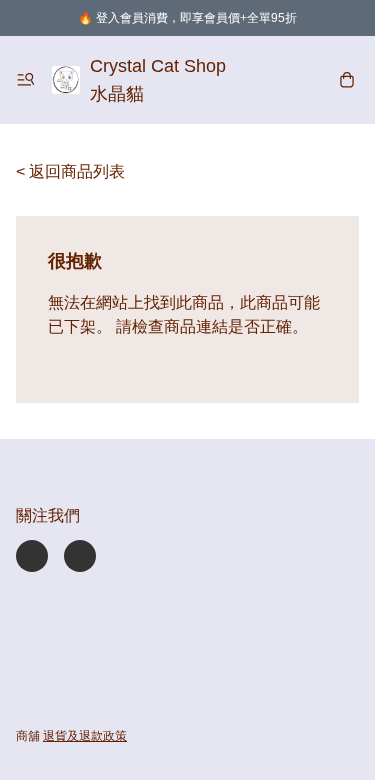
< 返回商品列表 (70, 171)
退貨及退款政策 (85, 736)
